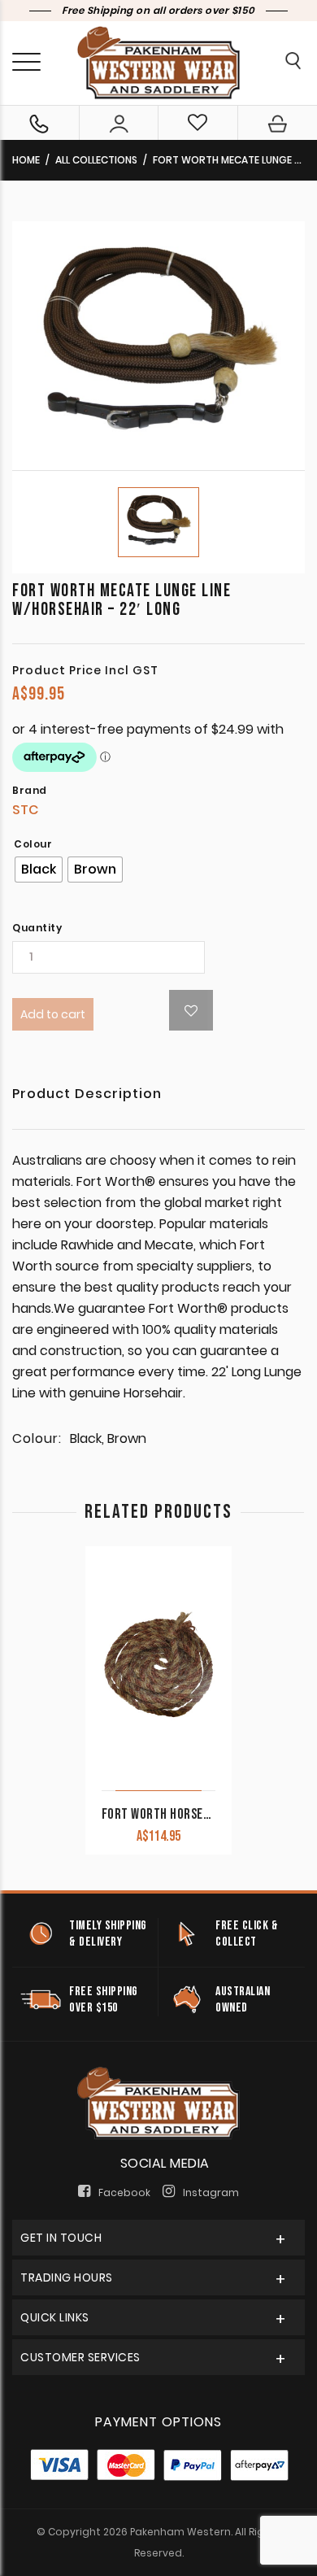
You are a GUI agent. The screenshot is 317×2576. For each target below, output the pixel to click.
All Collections (96, 160)
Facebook (124, 2192)
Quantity (37, 928)
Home (26, 160)
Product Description (87, 1095)
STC (25, 810)
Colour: (37, 1439)
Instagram (211, 2192)
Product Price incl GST (85, 670)
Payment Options (158, 2422)
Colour (33, 844)
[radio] (39, 870)
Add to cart (53, 1014)
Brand (30, 791)
